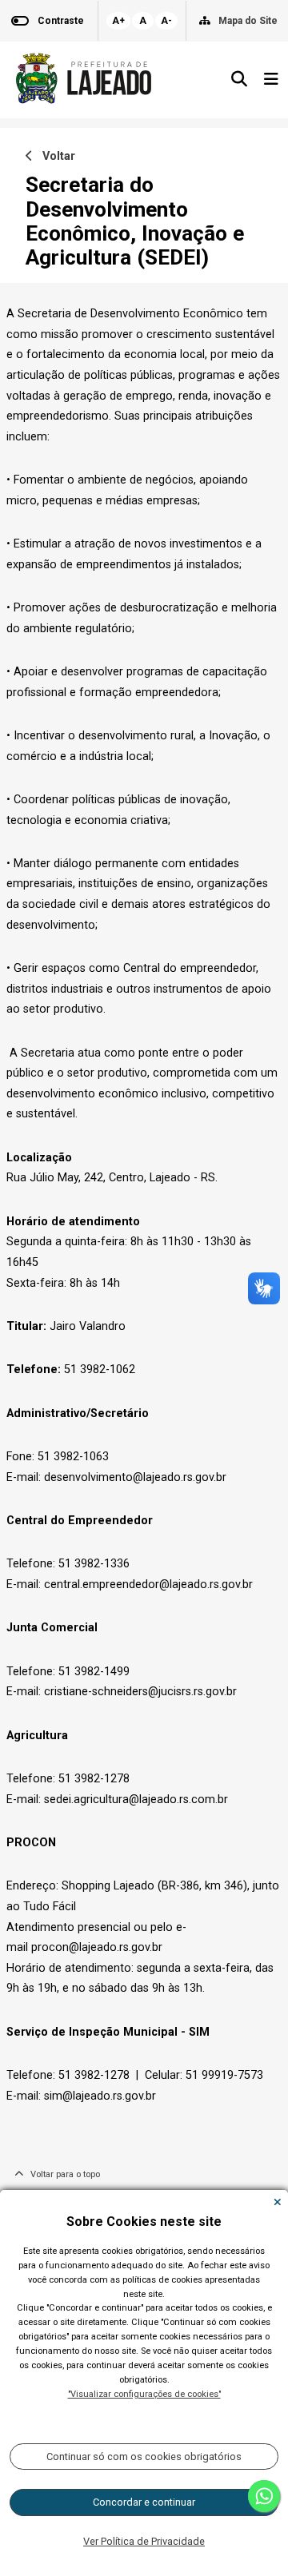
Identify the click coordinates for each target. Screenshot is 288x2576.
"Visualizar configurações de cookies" (144, 2394)
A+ (118, 21)
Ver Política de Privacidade (144, 2541)
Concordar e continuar (144, 2502)
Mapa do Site (248, 21)
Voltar (54, 156)
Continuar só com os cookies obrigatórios (144, 2457)
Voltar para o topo (62, 2174)
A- (166, 21)
